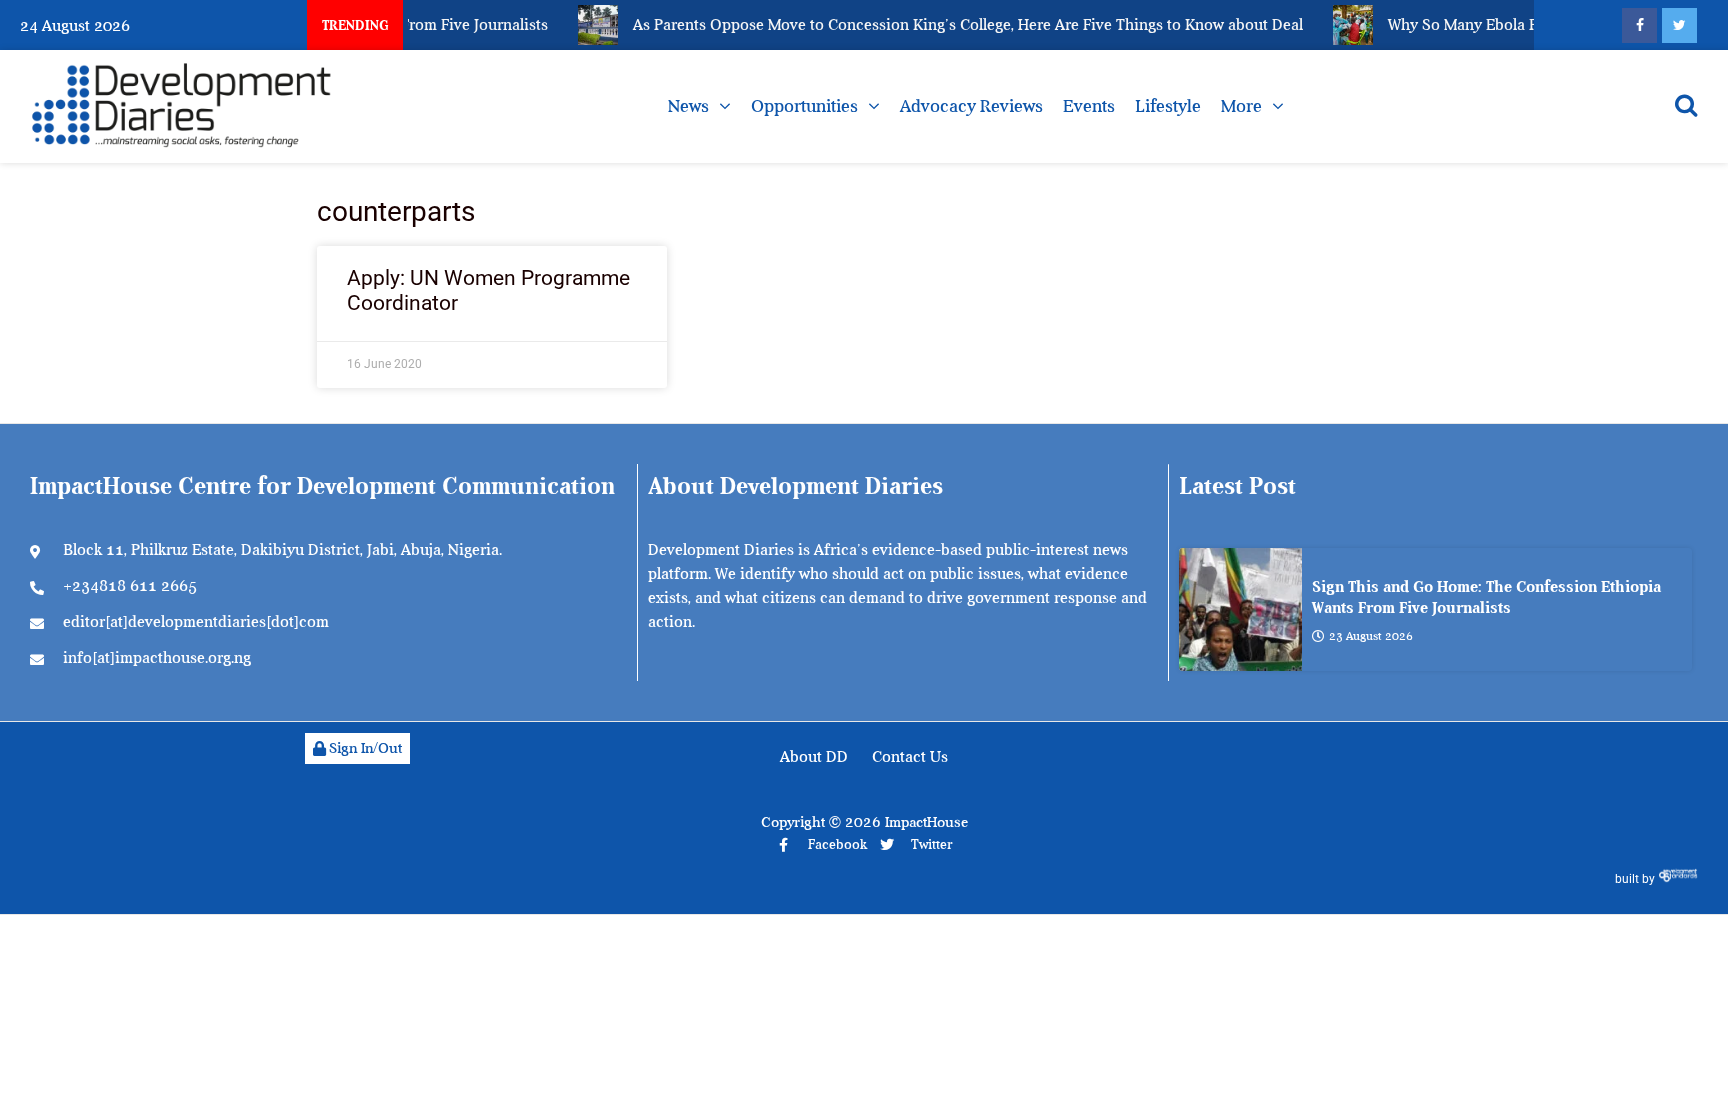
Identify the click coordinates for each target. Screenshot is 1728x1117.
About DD (814, 757)
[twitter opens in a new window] (1679, 25)
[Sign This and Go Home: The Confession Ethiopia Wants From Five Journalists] (1240, 609)
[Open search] (1686, 105)
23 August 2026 (1371, 636)
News (688, 106)
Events (1089, 106)
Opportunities (804, 106)
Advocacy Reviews (971, 106)
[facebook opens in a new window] (1639, 25)
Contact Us (910, 757)
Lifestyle (1168, 106)
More (1241, 106)
